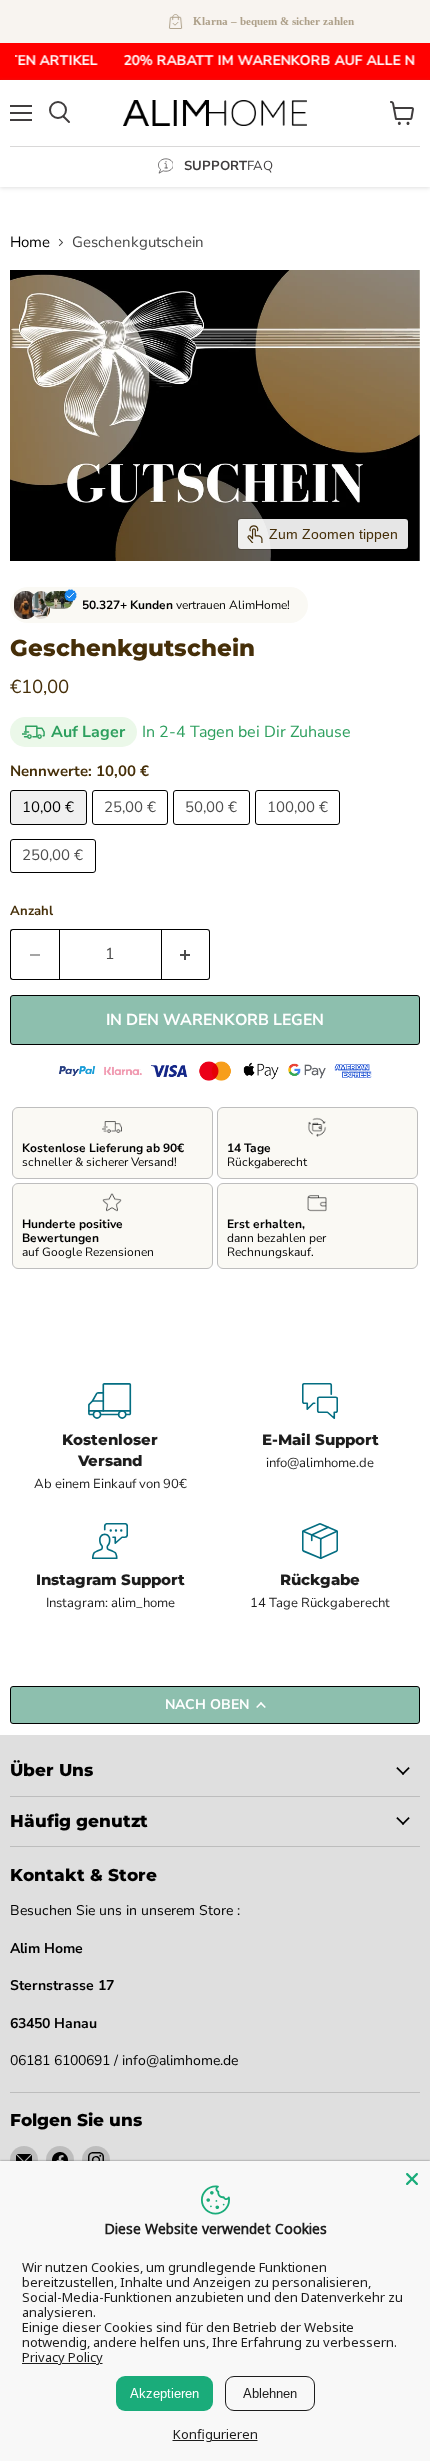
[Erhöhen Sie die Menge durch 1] (186, 954)
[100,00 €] (300, 830)
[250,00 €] (55, 878)
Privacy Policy (62, 2357)
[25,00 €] (133, 830)
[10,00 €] (51, 830)
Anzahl (31, 911)
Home (30, 242)
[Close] (412, 2179)
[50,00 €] (214, 830)
